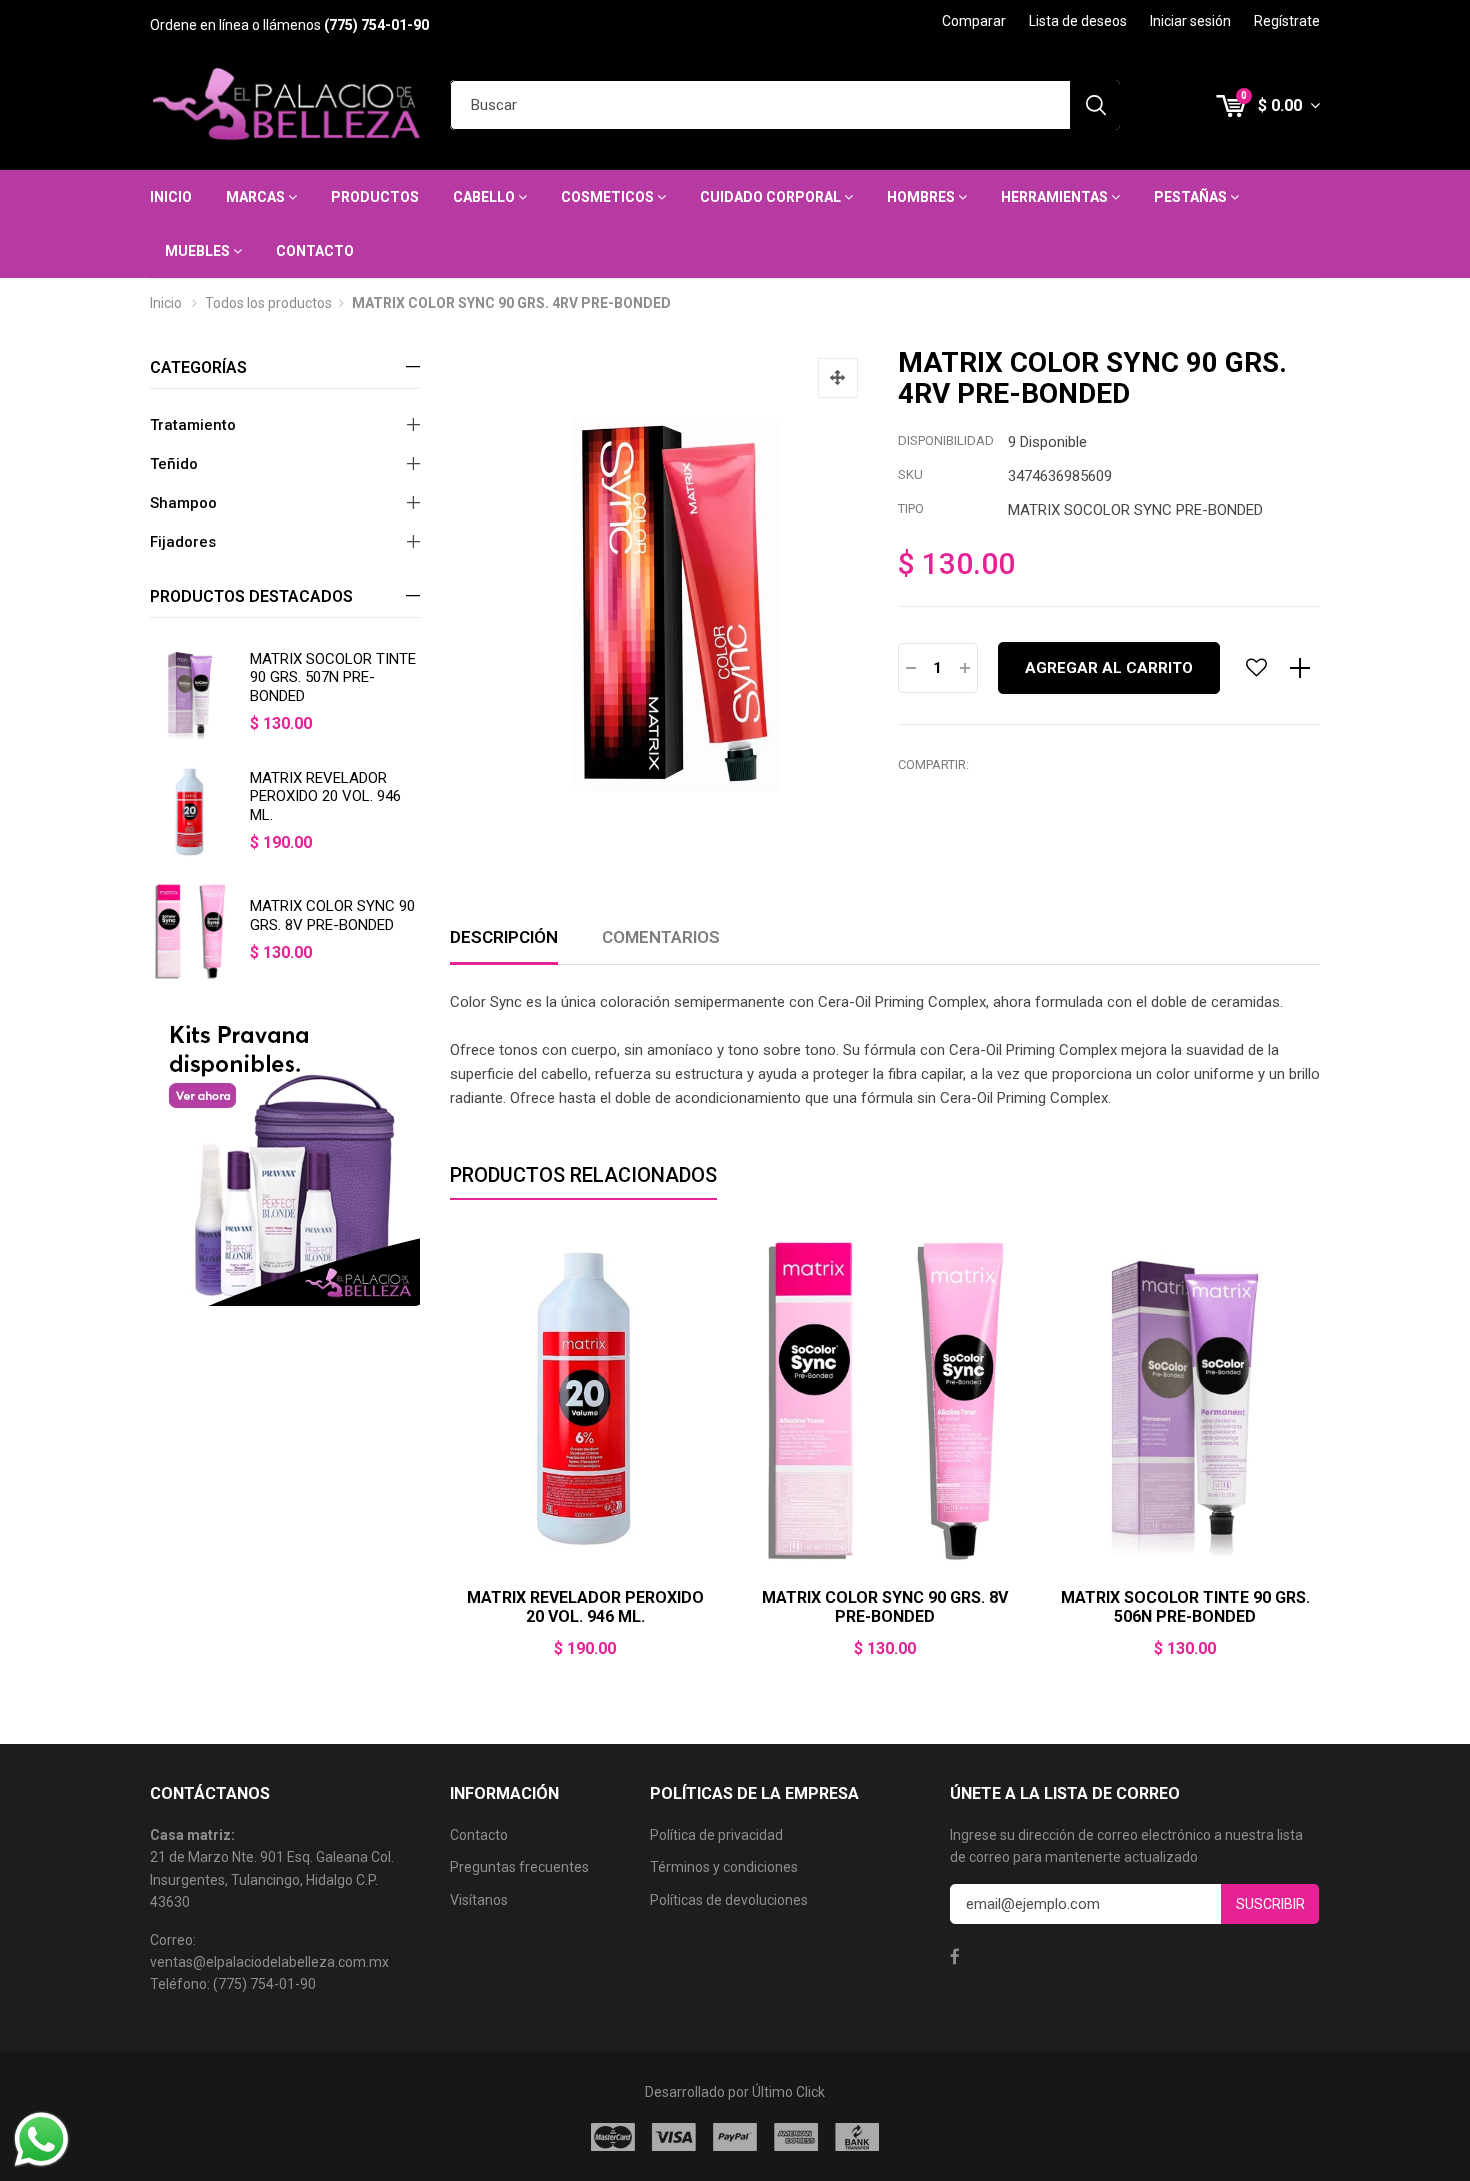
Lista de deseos (1078, 21)
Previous (450, 1457)
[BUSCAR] (1095, 105)
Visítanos (479, 1900)
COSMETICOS (609, 197)
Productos (375, 197)
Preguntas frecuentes (519, 1867)
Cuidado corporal (772, 197)
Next (1320, 1457)
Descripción (504, 937)
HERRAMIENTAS (1056, 197)
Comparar (974, 21)
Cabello (485, 197)
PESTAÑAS (1192, 197)
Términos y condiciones (724, 1867)
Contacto (315, 251)
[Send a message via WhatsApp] (41, 2139)
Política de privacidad (716, 1835)
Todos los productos (268, 303)
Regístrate (1287, 21)
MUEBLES (199, 251)
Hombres (922, 197)
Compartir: (933, 764)
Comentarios (661, 937)
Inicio (171, 197)
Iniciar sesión (1190, 21)
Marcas (257, 197)
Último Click (788, 2092)
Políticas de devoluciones (729, 1900)
